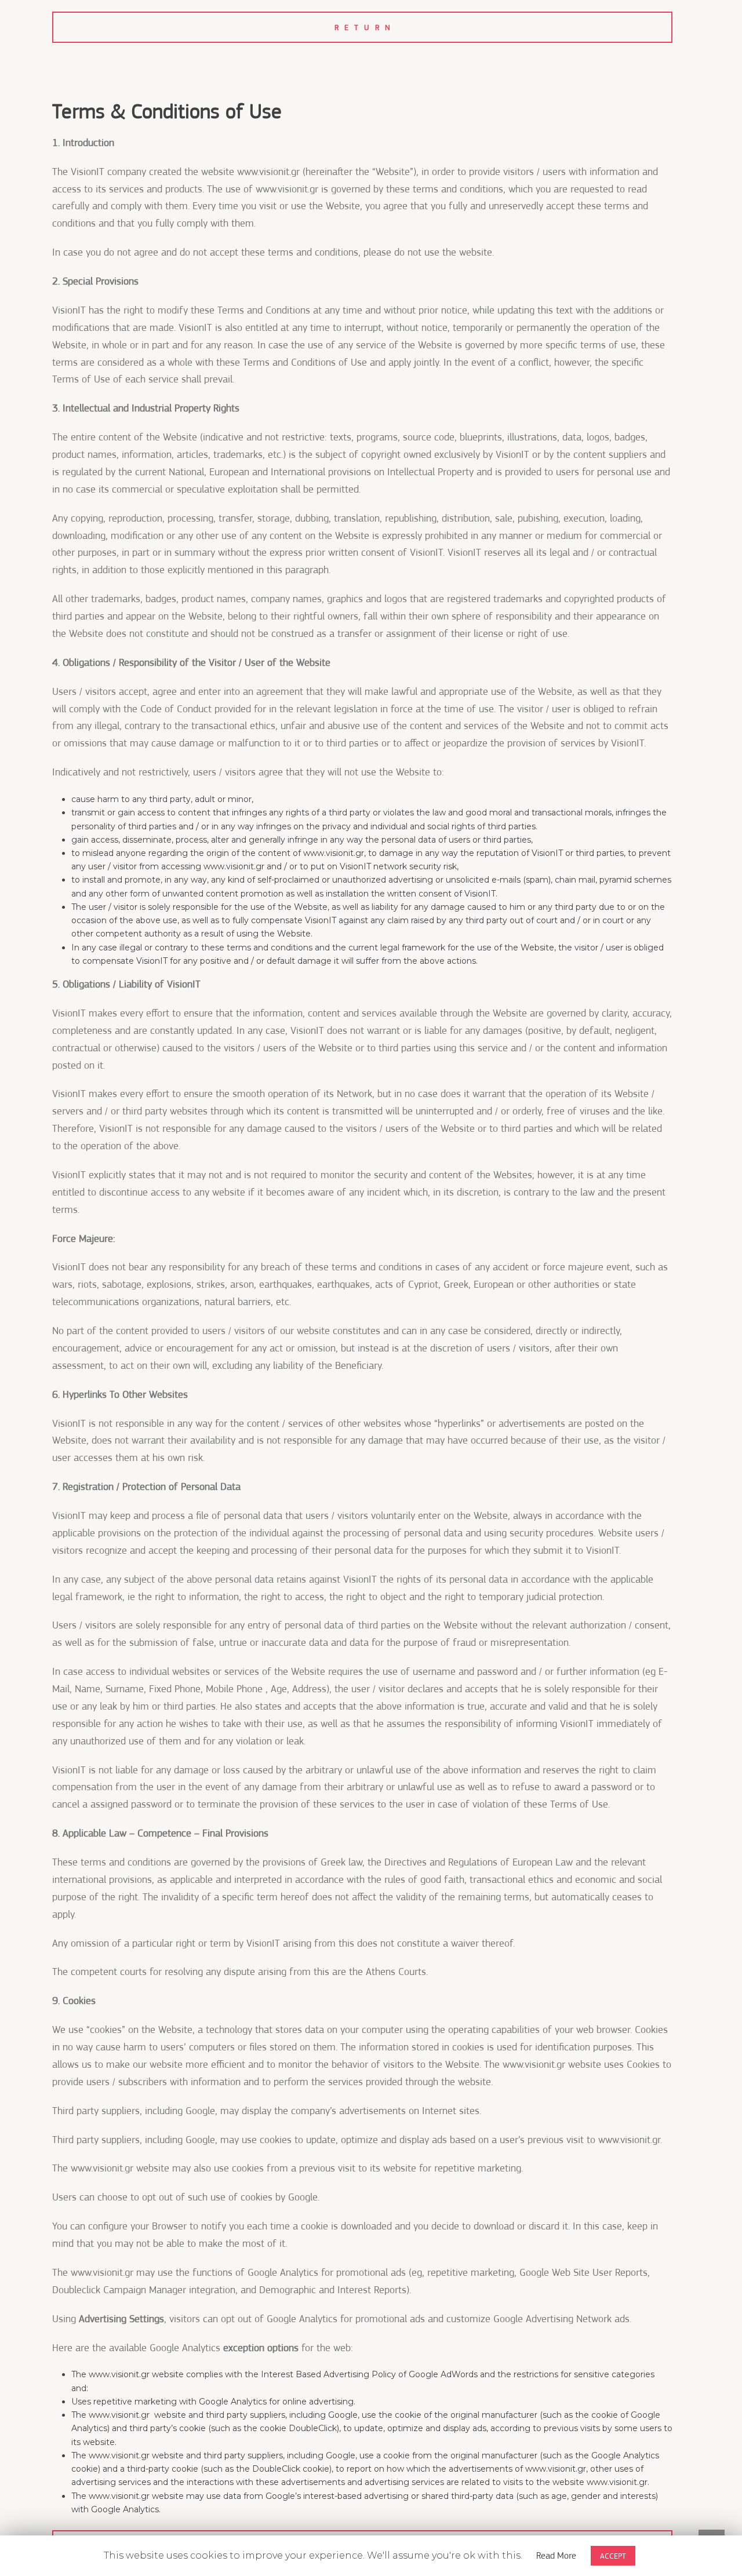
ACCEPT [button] (613, 2556)
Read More (556, 2556)
